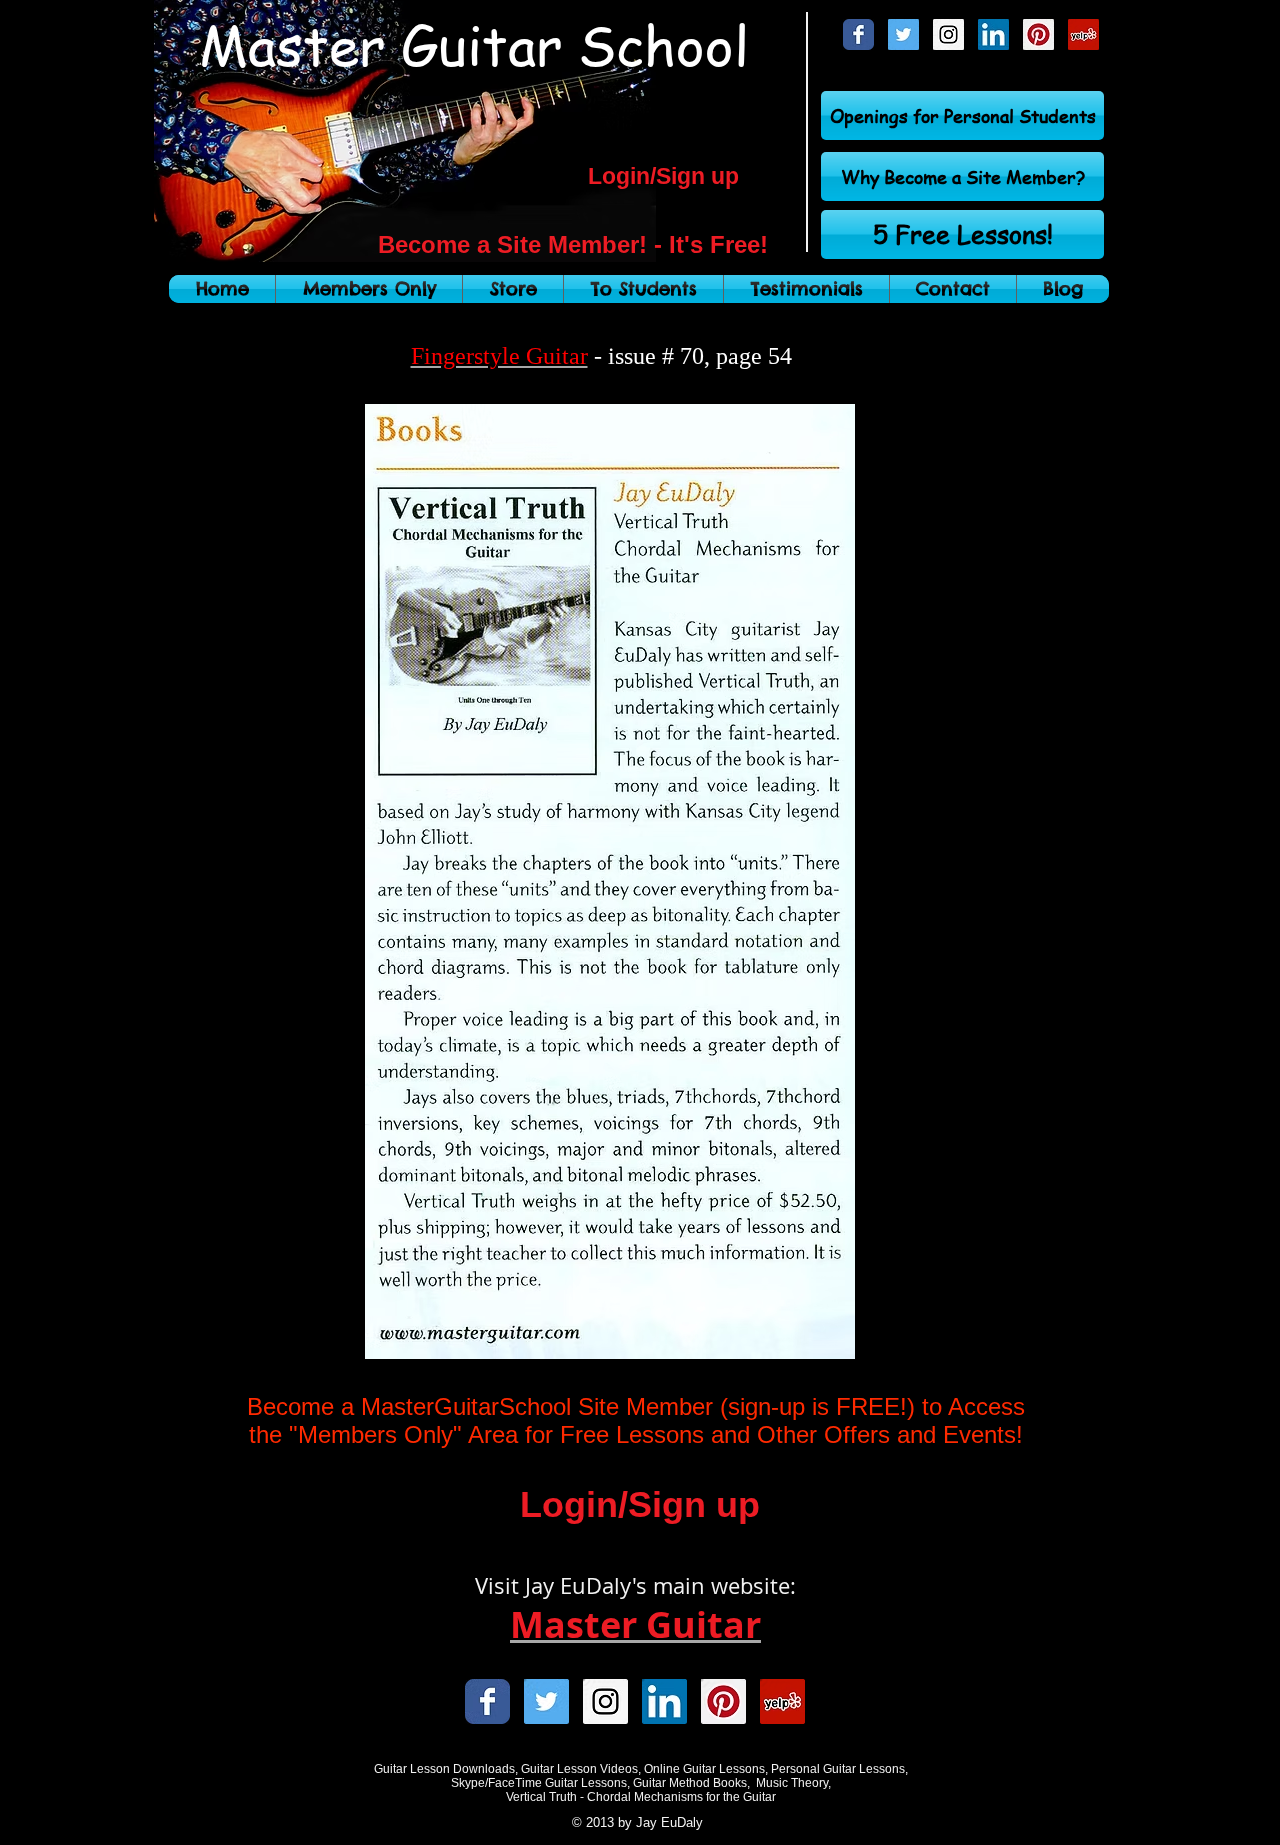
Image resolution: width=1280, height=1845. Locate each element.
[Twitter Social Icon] (903, 34)
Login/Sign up (663, 176)
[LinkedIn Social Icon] (993, 34)
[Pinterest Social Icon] (1038, 34)
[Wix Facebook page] (858, 34)
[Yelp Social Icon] (1083, 34)
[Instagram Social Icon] (948, 34)
